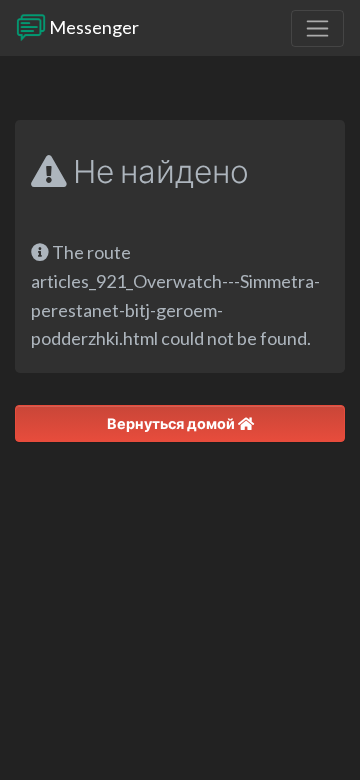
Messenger (92, 27)
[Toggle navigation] (317, 28)
